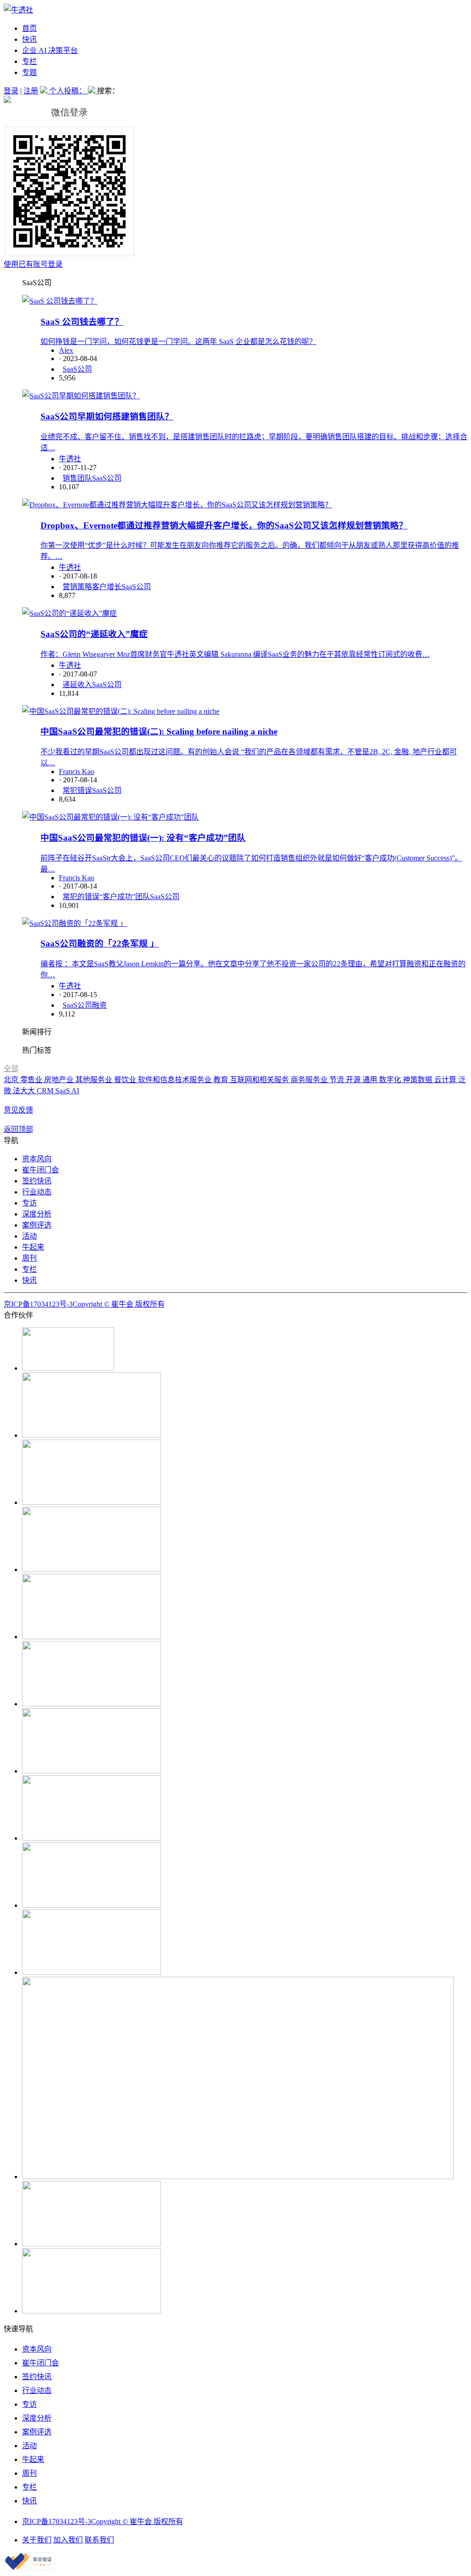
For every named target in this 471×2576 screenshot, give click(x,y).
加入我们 (68, 2540)
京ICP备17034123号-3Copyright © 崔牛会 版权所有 (84, 1304)
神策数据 (419, 1080)
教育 (222, 1080)
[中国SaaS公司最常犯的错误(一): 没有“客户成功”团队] (110, 817)
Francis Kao (77, 772)
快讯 (29, 39)
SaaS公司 (77, 369)
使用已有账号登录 (33, 264)
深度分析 (37, 1214)
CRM (46, 1091)
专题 (29, 72)
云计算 (446, 1080)
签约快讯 (37, 1181)
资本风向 (37, 1159)
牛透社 (70, 459)
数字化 (391, 1080)
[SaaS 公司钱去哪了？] (60, 301)
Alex (66, 350)
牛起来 (33, 1247)
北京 (12, 1080)
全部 (11, 1069)
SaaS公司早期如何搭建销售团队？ (107, 416)
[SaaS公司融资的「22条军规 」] (75, 923)
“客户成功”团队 (125, 897)
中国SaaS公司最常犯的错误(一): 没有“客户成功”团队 (143, 838)
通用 (371, 1080)
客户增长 (107, 587)
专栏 (29, 61)
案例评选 (37, 1225)
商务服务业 (310, 1080)
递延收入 (77, 685)
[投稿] (45, 91)
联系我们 (99, 2540)
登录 (11, 91)
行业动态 (37, 1192)
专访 (29, 1203)
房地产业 (60, 1080)
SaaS (63, 1091)
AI (75, 1091)
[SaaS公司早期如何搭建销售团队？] (81, 396)
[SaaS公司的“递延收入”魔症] (69, 613)
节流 (338, 1080)
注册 (31, 91)
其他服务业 (95, 1080)
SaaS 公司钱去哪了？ (82, 322)
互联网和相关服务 (260, 1080)
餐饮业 (126, 1080)
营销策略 (77, 587)
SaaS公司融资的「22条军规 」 (100, 944)
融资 (99, 1005)
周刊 (29, 1258)
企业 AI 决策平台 (50, 50)
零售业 (32, 1080)
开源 (354, 1080)
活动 (29, 1236)
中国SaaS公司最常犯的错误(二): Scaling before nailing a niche (159, 731)
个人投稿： (69, 91)
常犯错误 (77, 790)
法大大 (25, 1091)
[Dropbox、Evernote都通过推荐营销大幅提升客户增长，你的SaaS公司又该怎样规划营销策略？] (177, 505)
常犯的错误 (81, 897)
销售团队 (77, 478)
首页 (29, 28)
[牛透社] (18, 10)
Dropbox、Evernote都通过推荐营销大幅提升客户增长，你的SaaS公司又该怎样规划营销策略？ (224, 525)
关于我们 (37, 2540)
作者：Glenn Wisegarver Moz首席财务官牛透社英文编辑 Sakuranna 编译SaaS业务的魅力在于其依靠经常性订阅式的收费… (235, 654)
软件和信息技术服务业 (176, 1080)
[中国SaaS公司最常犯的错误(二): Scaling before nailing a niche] (121, 711)
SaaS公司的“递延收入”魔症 (94, 634)
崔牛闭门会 (40, 1170)
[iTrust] (30, 2568)
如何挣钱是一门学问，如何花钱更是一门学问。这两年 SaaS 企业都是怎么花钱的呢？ (178, 341)
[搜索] (92, 91)
